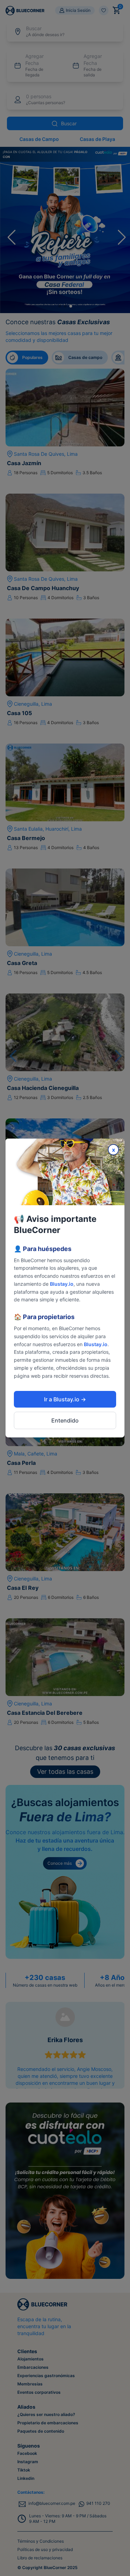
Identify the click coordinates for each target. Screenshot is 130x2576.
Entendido (65, 1420)
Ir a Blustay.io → (65, 1399)
